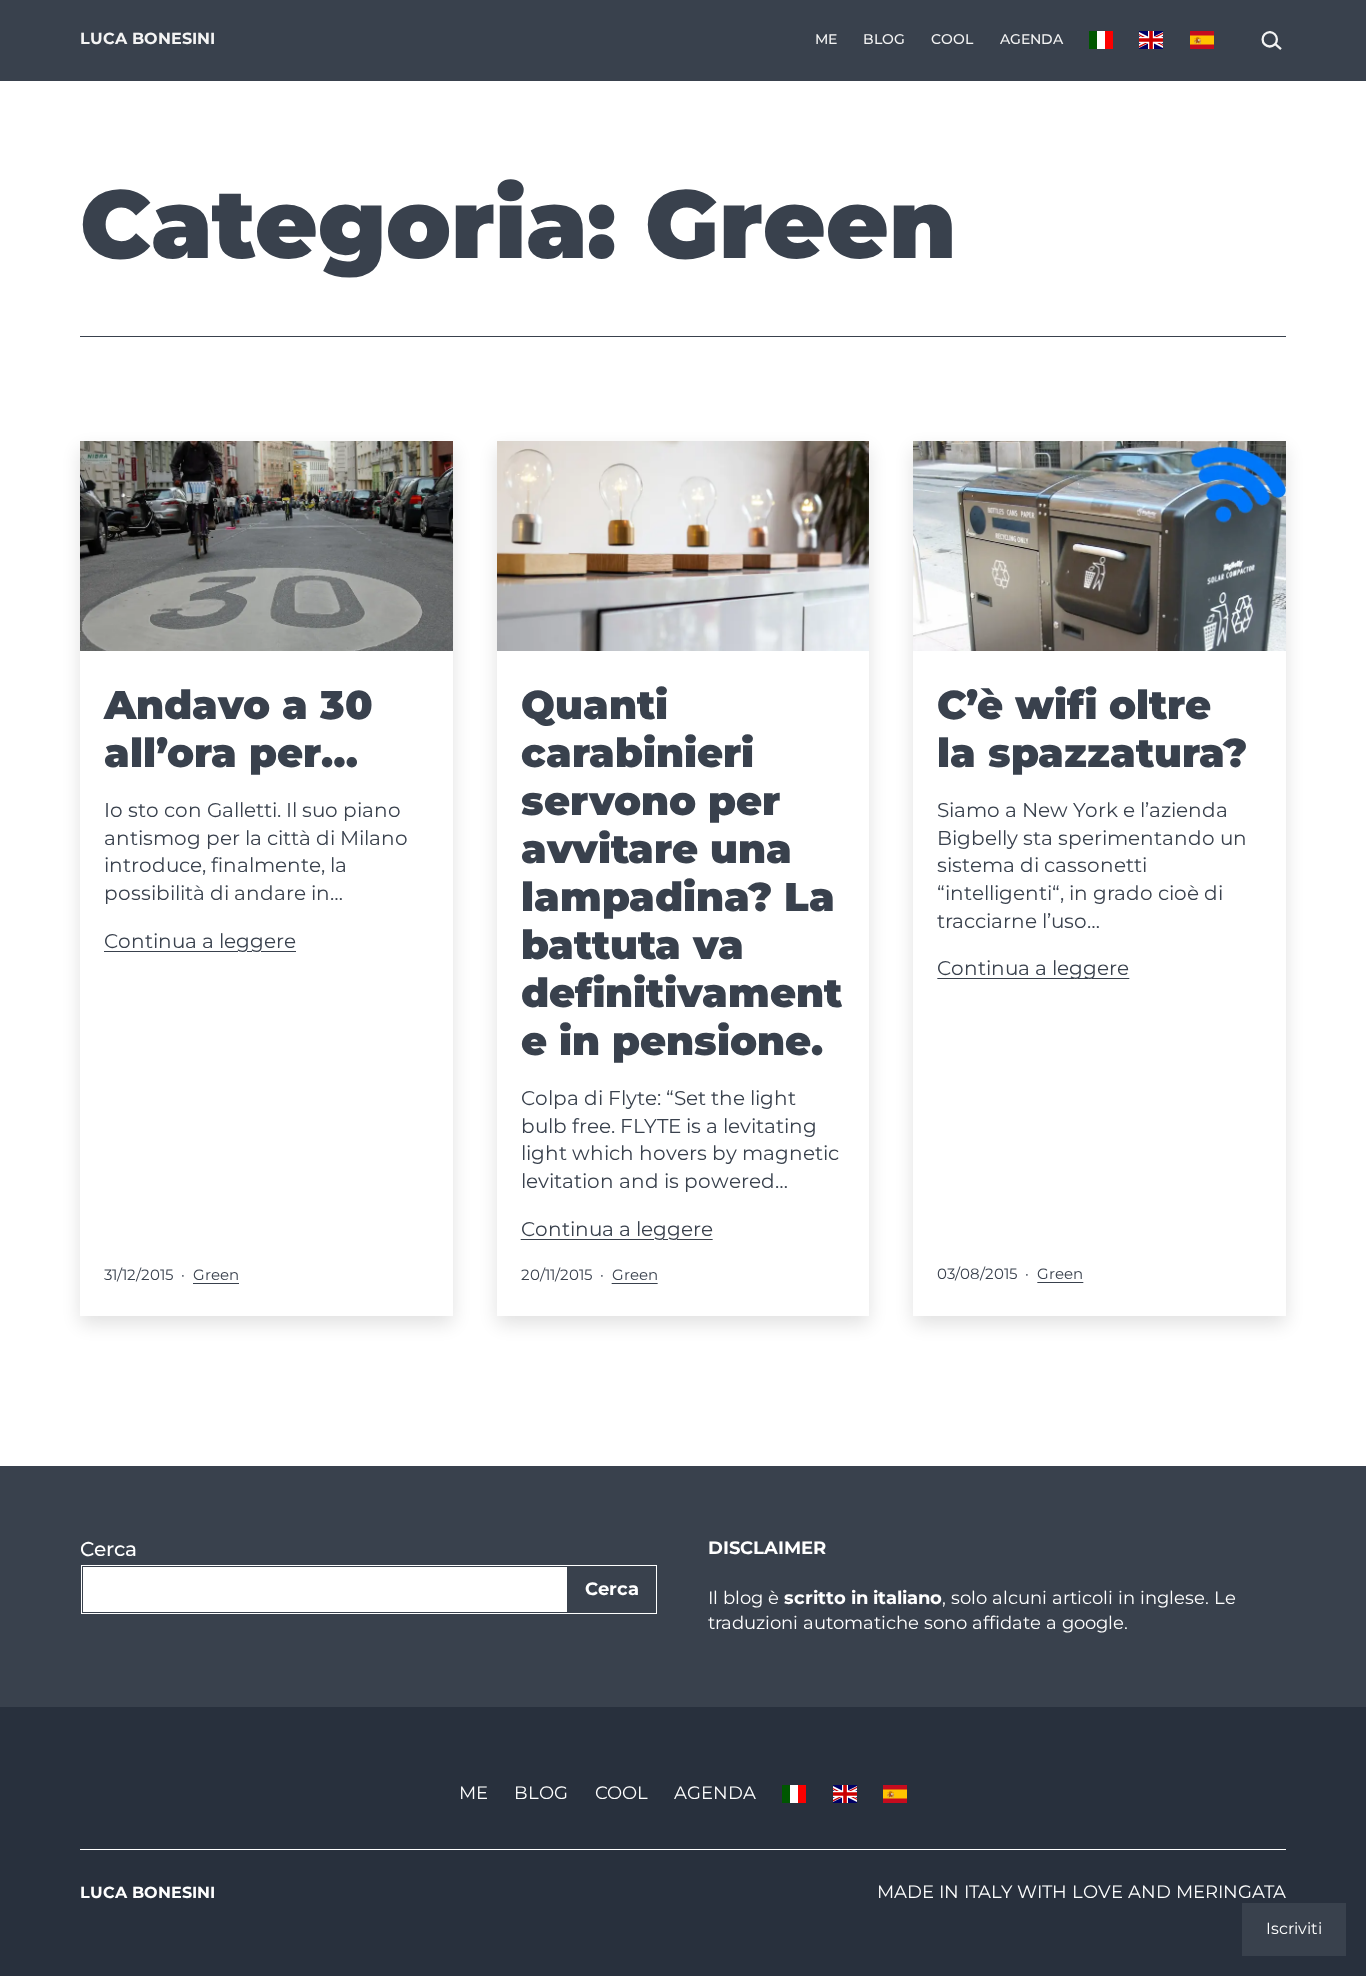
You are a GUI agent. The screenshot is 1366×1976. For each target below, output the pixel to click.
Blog (884, 39)
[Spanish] (1202, 40)
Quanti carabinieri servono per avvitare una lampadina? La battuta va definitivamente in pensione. (681, 872)
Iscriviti (1294, 1928)
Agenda (1031, 39)
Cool (952, 39)
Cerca (108, 1549)
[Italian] (1101, 40)
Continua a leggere (200, 941)
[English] (1151, 40)
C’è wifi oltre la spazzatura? (1092, 728)
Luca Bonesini (147, 38)
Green (216, 1274)
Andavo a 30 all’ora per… (238, 728)
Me (826, 39)
